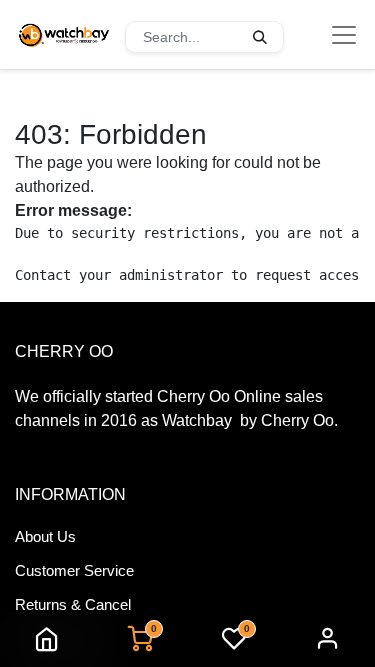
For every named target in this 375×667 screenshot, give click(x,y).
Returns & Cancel (73, 604)
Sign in (328, 639)
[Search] (259, 37)
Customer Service (74, 570)
